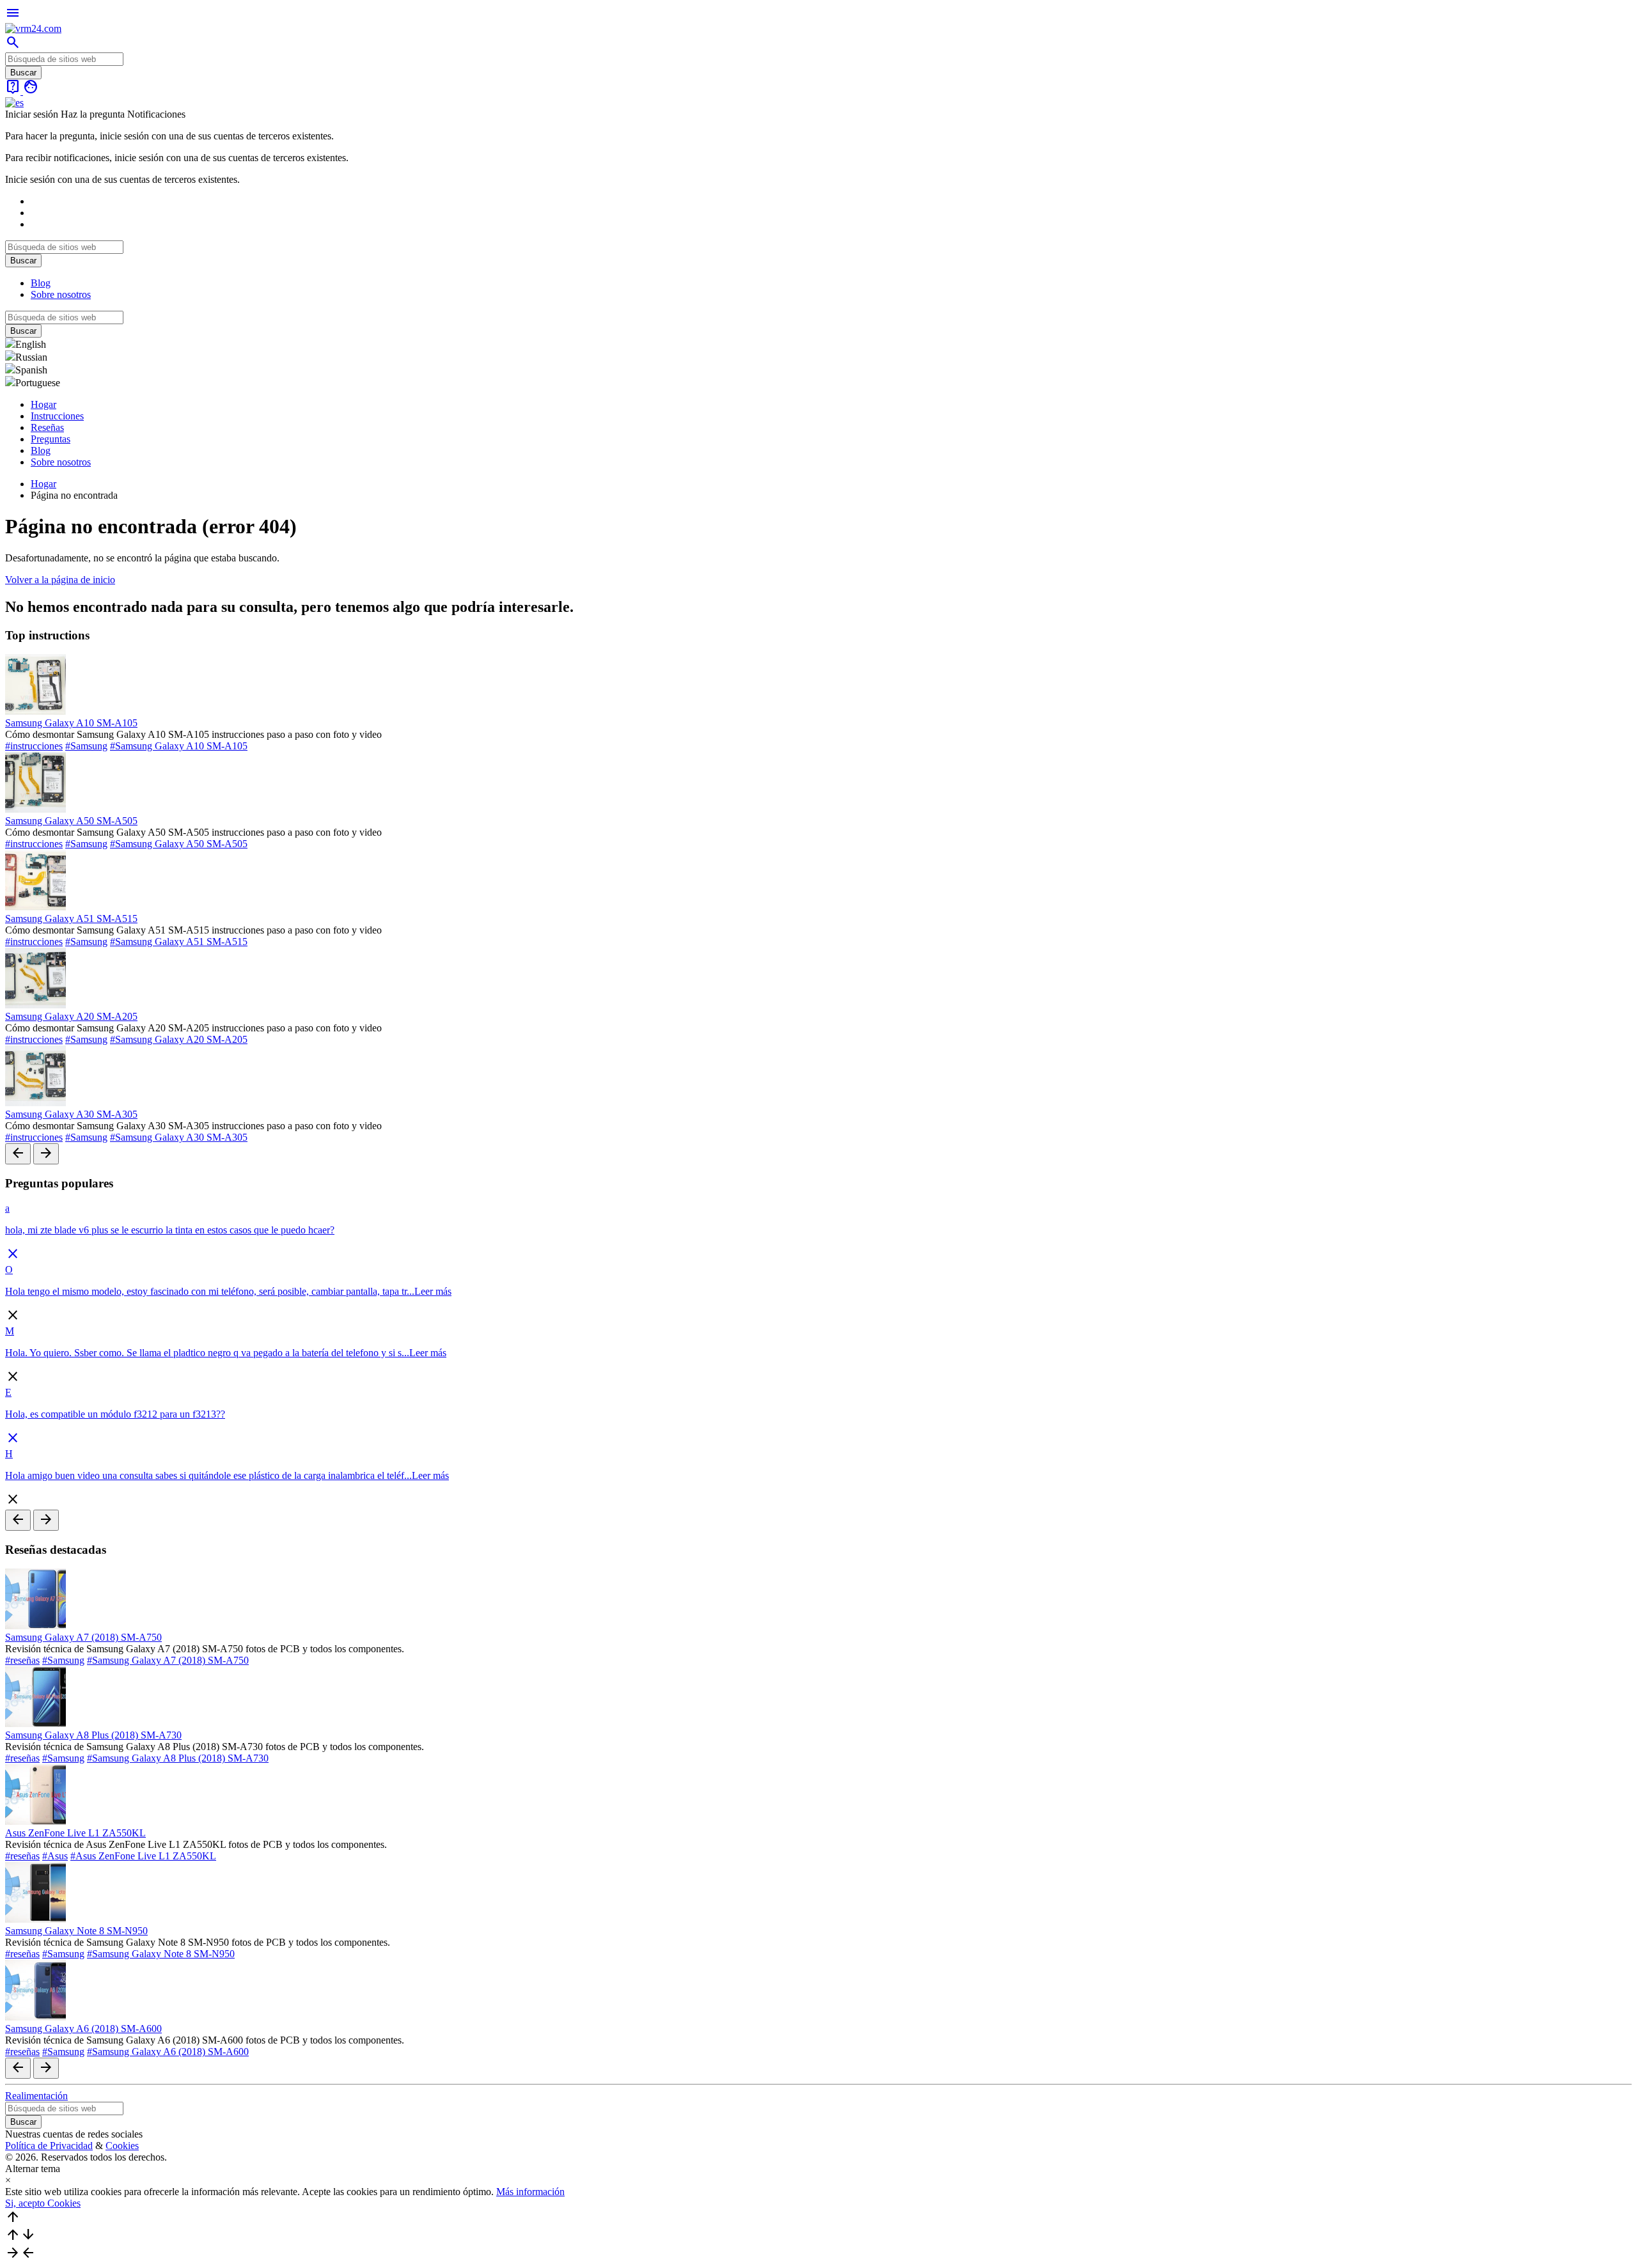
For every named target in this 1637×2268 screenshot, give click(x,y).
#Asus (55, 1856)
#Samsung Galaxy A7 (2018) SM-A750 (168, 1660)
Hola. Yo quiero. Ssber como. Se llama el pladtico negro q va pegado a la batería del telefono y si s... (207, 1353)
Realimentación (36, 2096)
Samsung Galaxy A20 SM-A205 (71, 1016)
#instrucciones (34, 746)
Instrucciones (57, 416)
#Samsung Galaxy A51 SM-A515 (179, 942)
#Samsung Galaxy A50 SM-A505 (179, 844)
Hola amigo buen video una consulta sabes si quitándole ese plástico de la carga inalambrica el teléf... (208, 1475)
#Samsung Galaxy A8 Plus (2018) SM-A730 (178, 1758)
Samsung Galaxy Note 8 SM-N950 (76, 1931)
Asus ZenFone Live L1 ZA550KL (75, 1833)
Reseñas (47, 427)
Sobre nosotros (61, 294)
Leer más (433, 1291)
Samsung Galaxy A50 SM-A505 (71, 821)
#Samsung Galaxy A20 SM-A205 (179, 1039)
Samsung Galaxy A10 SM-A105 (71, 723)
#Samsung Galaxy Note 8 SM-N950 (161, 1954)
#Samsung (86, 746)
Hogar (43, 404)
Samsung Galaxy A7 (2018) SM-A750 (83, 1637)
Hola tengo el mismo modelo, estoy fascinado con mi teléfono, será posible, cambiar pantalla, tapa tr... (210, 1291)
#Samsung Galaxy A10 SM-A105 (179, 746)
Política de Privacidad (49, 2146)
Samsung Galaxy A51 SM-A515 (71, 919)
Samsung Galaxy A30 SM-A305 (71, 1114)
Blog (41, 283)
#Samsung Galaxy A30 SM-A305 (179, 1137)
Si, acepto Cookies (43, 2203)
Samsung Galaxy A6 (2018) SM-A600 (83, 2029)
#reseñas (22, 1660)
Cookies (122, 2146)
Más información (530, 2192)
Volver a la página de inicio (60, 580)
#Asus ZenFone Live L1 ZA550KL (143, 1856)
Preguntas (51, 439)
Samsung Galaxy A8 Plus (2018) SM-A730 (93, 1735)
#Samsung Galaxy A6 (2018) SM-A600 (168, 2052)
